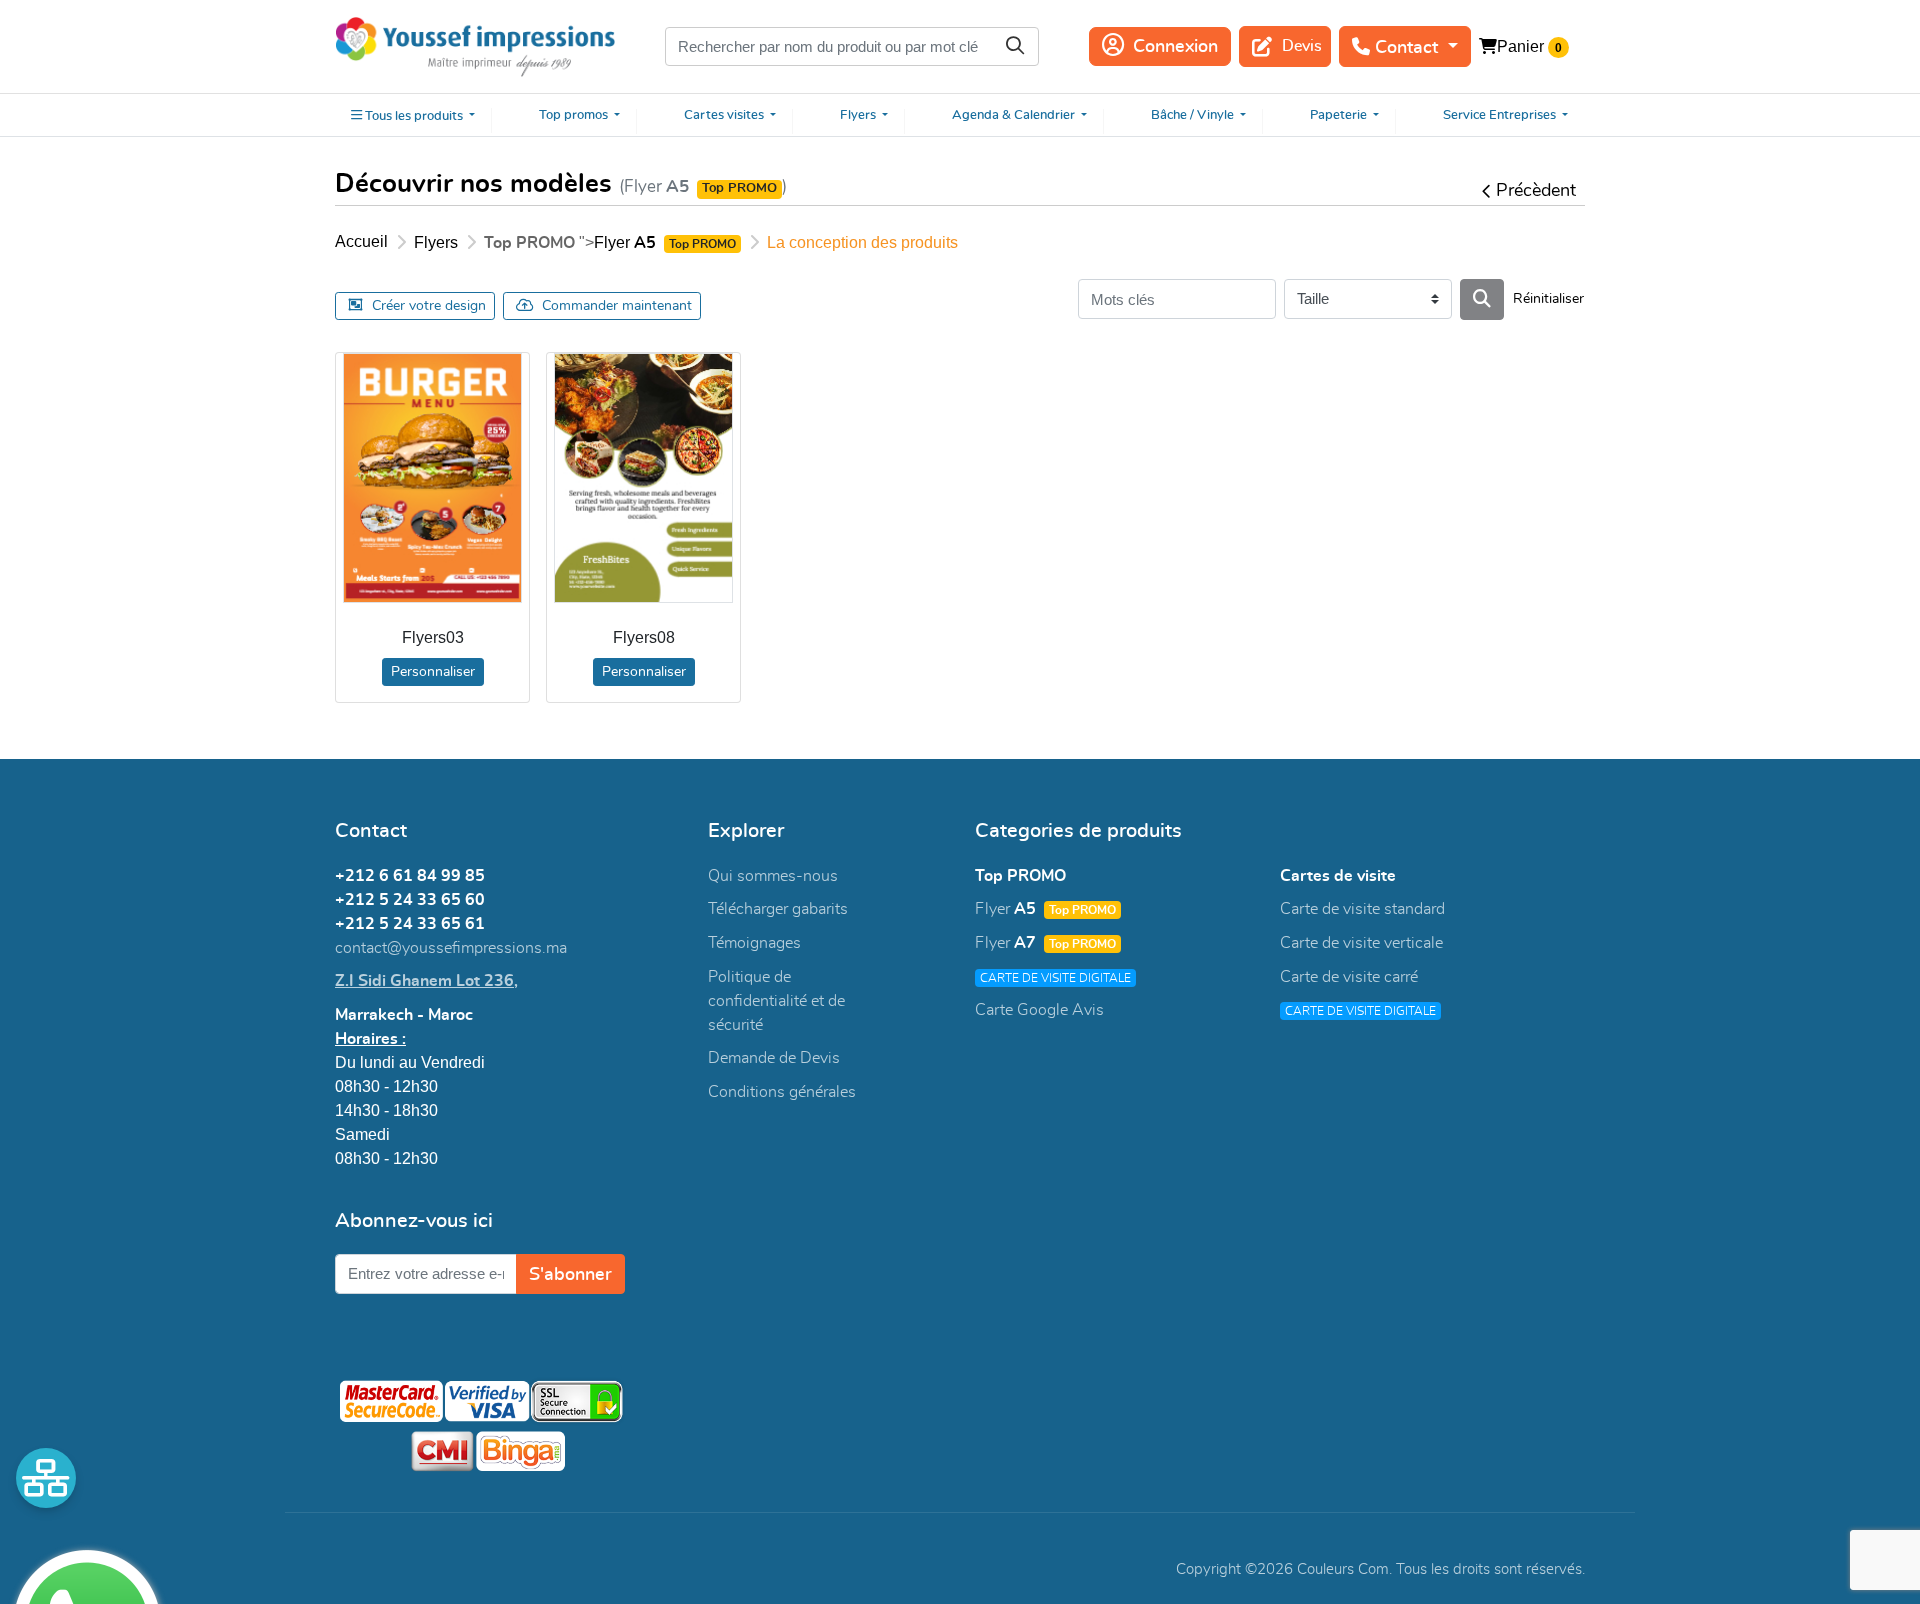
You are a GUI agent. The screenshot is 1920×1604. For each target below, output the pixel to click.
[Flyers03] (432, 478)
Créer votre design (429, 306)
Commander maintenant (617, 306)
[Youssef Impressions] (475, 46)
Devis (1302, 46)
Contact (1406, 48)
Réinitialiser (1548, 299)
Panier (1520, 46)
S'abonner (570, 1275)
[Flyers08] (643, 478)
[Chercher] (1482, 299)
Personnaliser (433, 672)
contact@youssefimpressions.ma (451, 948)
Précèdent (1536, 191)
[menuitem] (413, 115)
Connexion (1175, 47)
